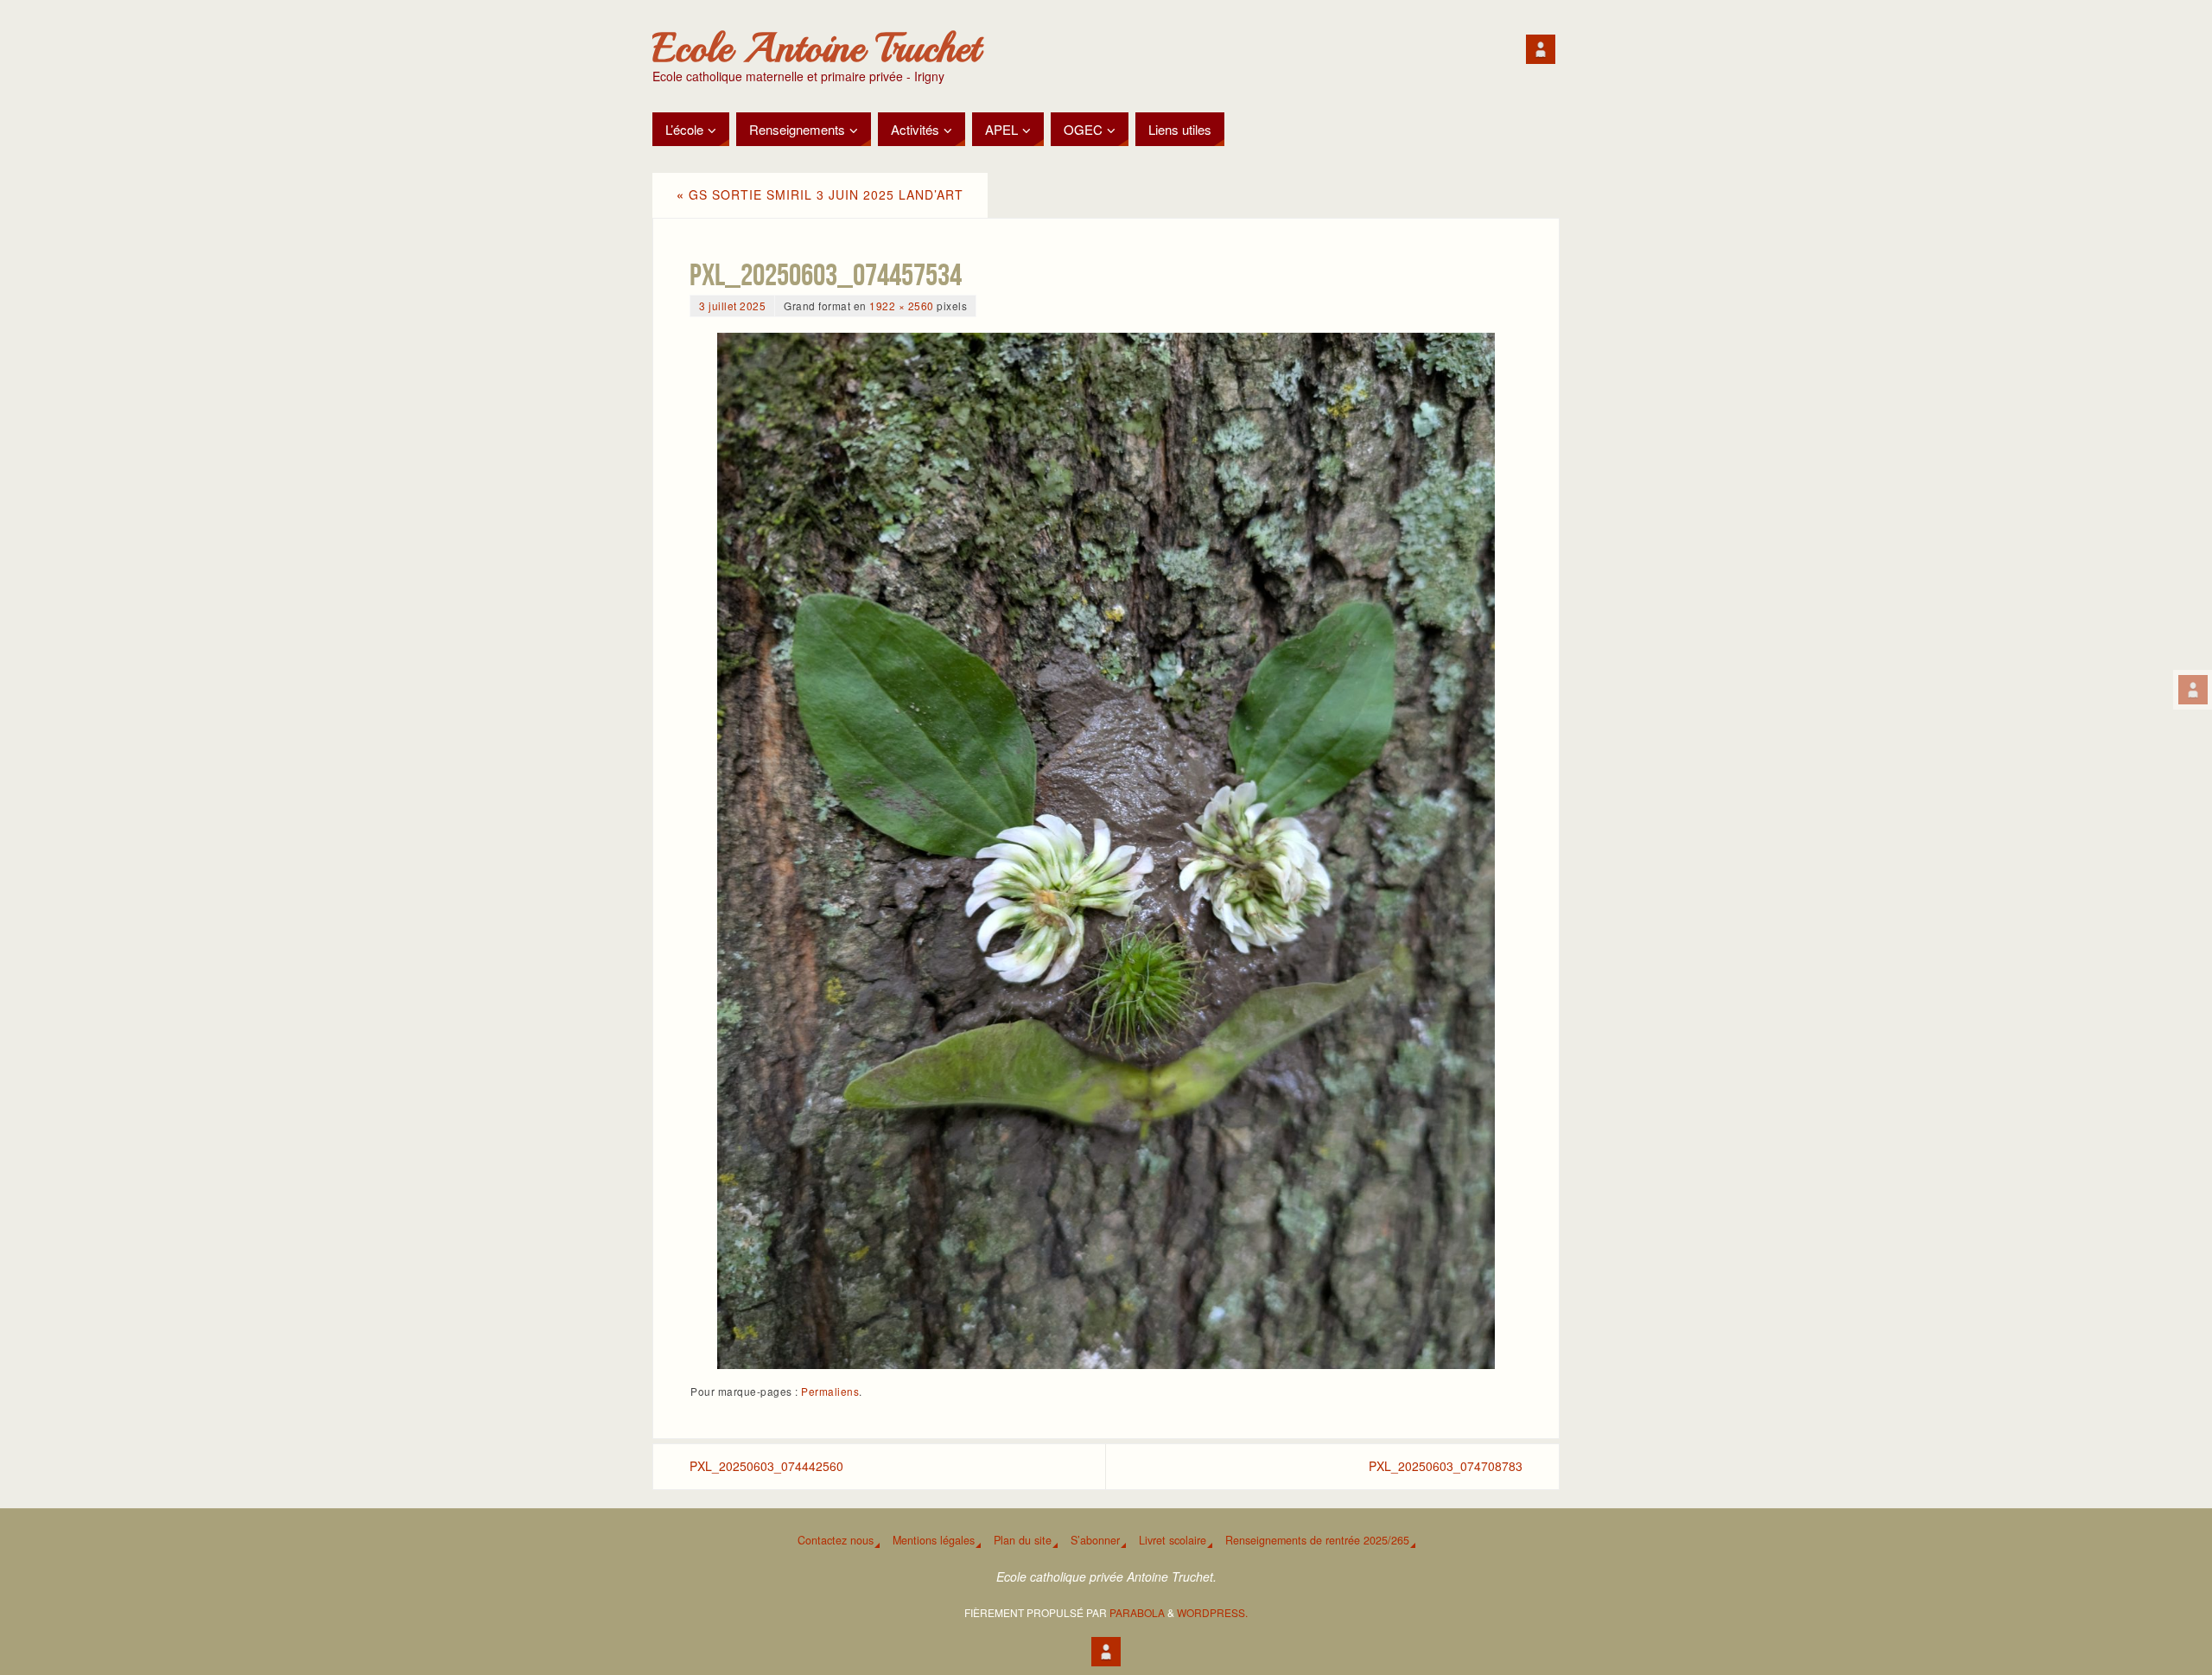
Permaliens (830, 1391)
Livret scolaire (1173, 1540)
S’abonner (1095, 1540)
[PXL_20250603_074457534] (1106, 851)
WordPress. (1212, 1612)
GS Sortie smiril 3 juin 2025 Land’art (820, 194)
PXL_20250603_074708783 (1446, 1466)
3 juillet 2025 (732, 306)
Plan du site (1023, 1540)
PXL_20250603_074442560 (766, 1466)
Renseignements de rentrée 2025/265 (1317, 1540)
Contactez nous (836, 1540)
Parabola (1137, 1612)
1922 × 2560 (902, 306)
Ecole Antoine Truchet (816, 48)
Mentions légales (934, 1540)
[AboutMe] (2193, 690)
